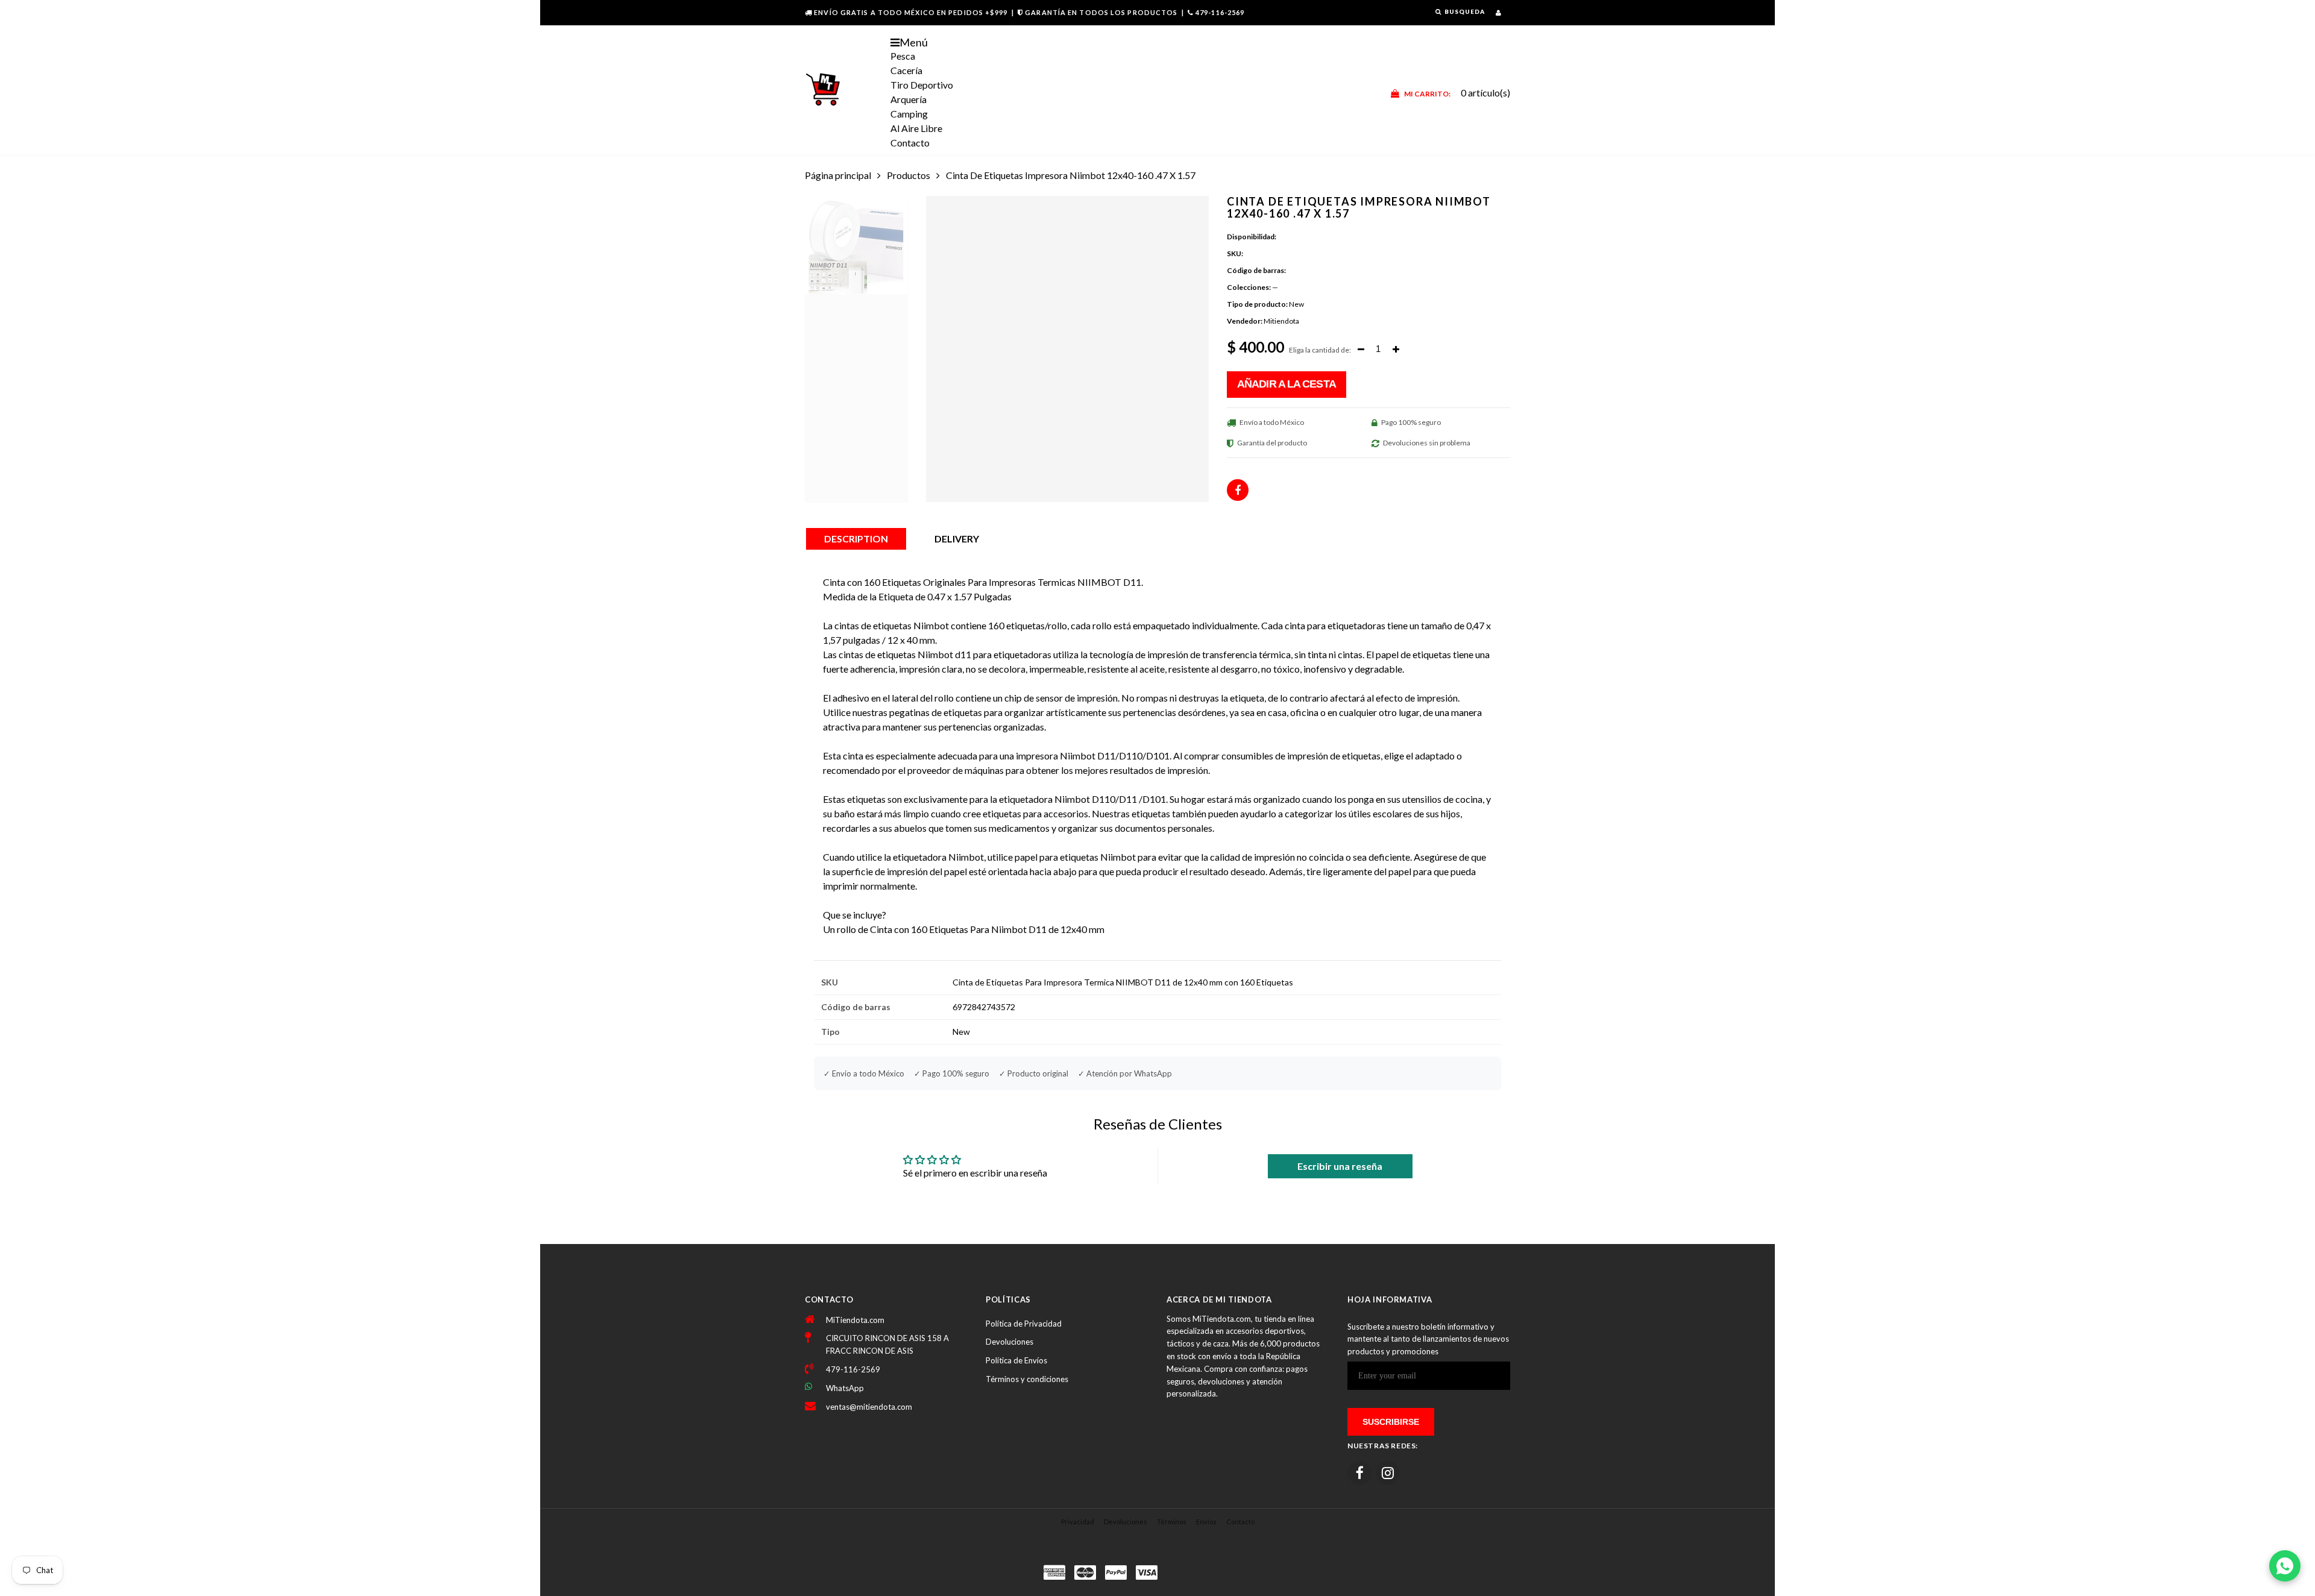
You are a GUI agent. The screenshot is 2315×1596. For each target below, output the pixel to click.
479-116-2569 (1220, 12)
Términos (1172, 1522)
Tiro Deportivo (922, 85)
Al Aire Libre (916, 128)
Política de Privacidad (1024, 1324)
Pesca (903, 56)
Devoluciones (1009, 1342)
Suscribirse (1391, 1422)
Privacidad (1078, 1522)
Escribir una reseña (1340, 1166)
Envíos (1206, 1522)
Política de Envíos (1016, 1360)
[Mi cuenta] (1498, 12)
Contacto (910, 143)
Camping (909, 114)
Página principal (838, 175)
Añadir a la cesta (1287, 384)
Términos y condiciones (1027, 1379)
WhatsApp (845, 1388)
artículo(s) (1457, 93)
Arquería (909, 99)
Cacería (906, 70)
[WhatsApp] (2285, 1566)
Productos (909, 175)
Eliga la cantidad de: (1320, 350)
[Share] (1238, 490)
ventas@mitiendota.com (869, 1407)
